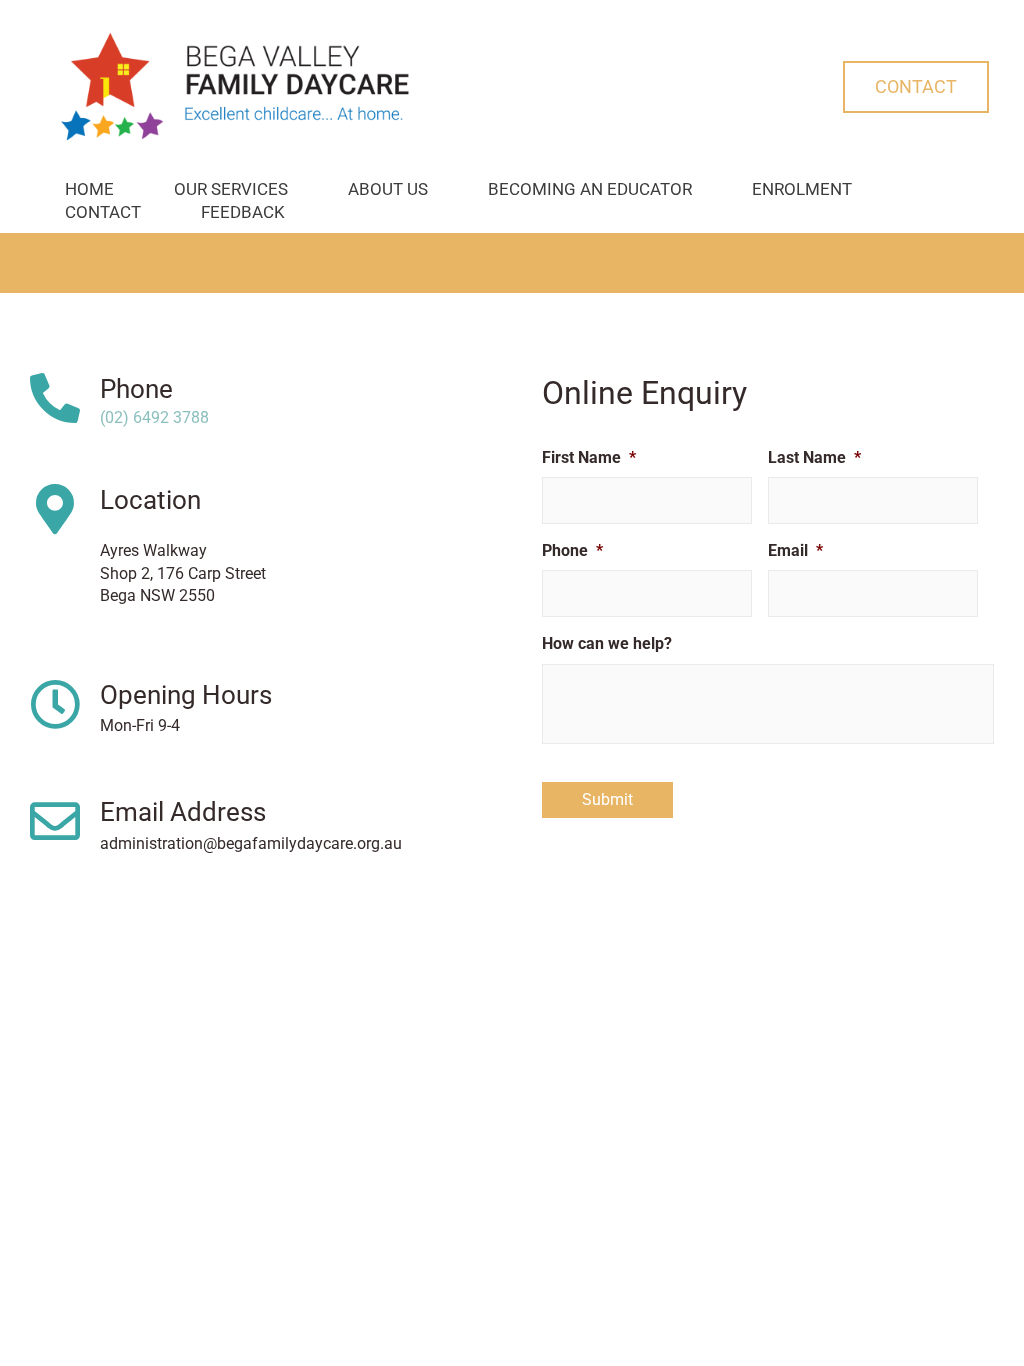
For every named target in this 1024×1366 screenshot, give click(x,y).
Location (150, 500)
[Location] (55, 509)
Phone (136, 389)
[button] (916, 87)
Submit (607, 799)
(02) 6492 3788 (154, 417)
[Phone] (55, 398)
